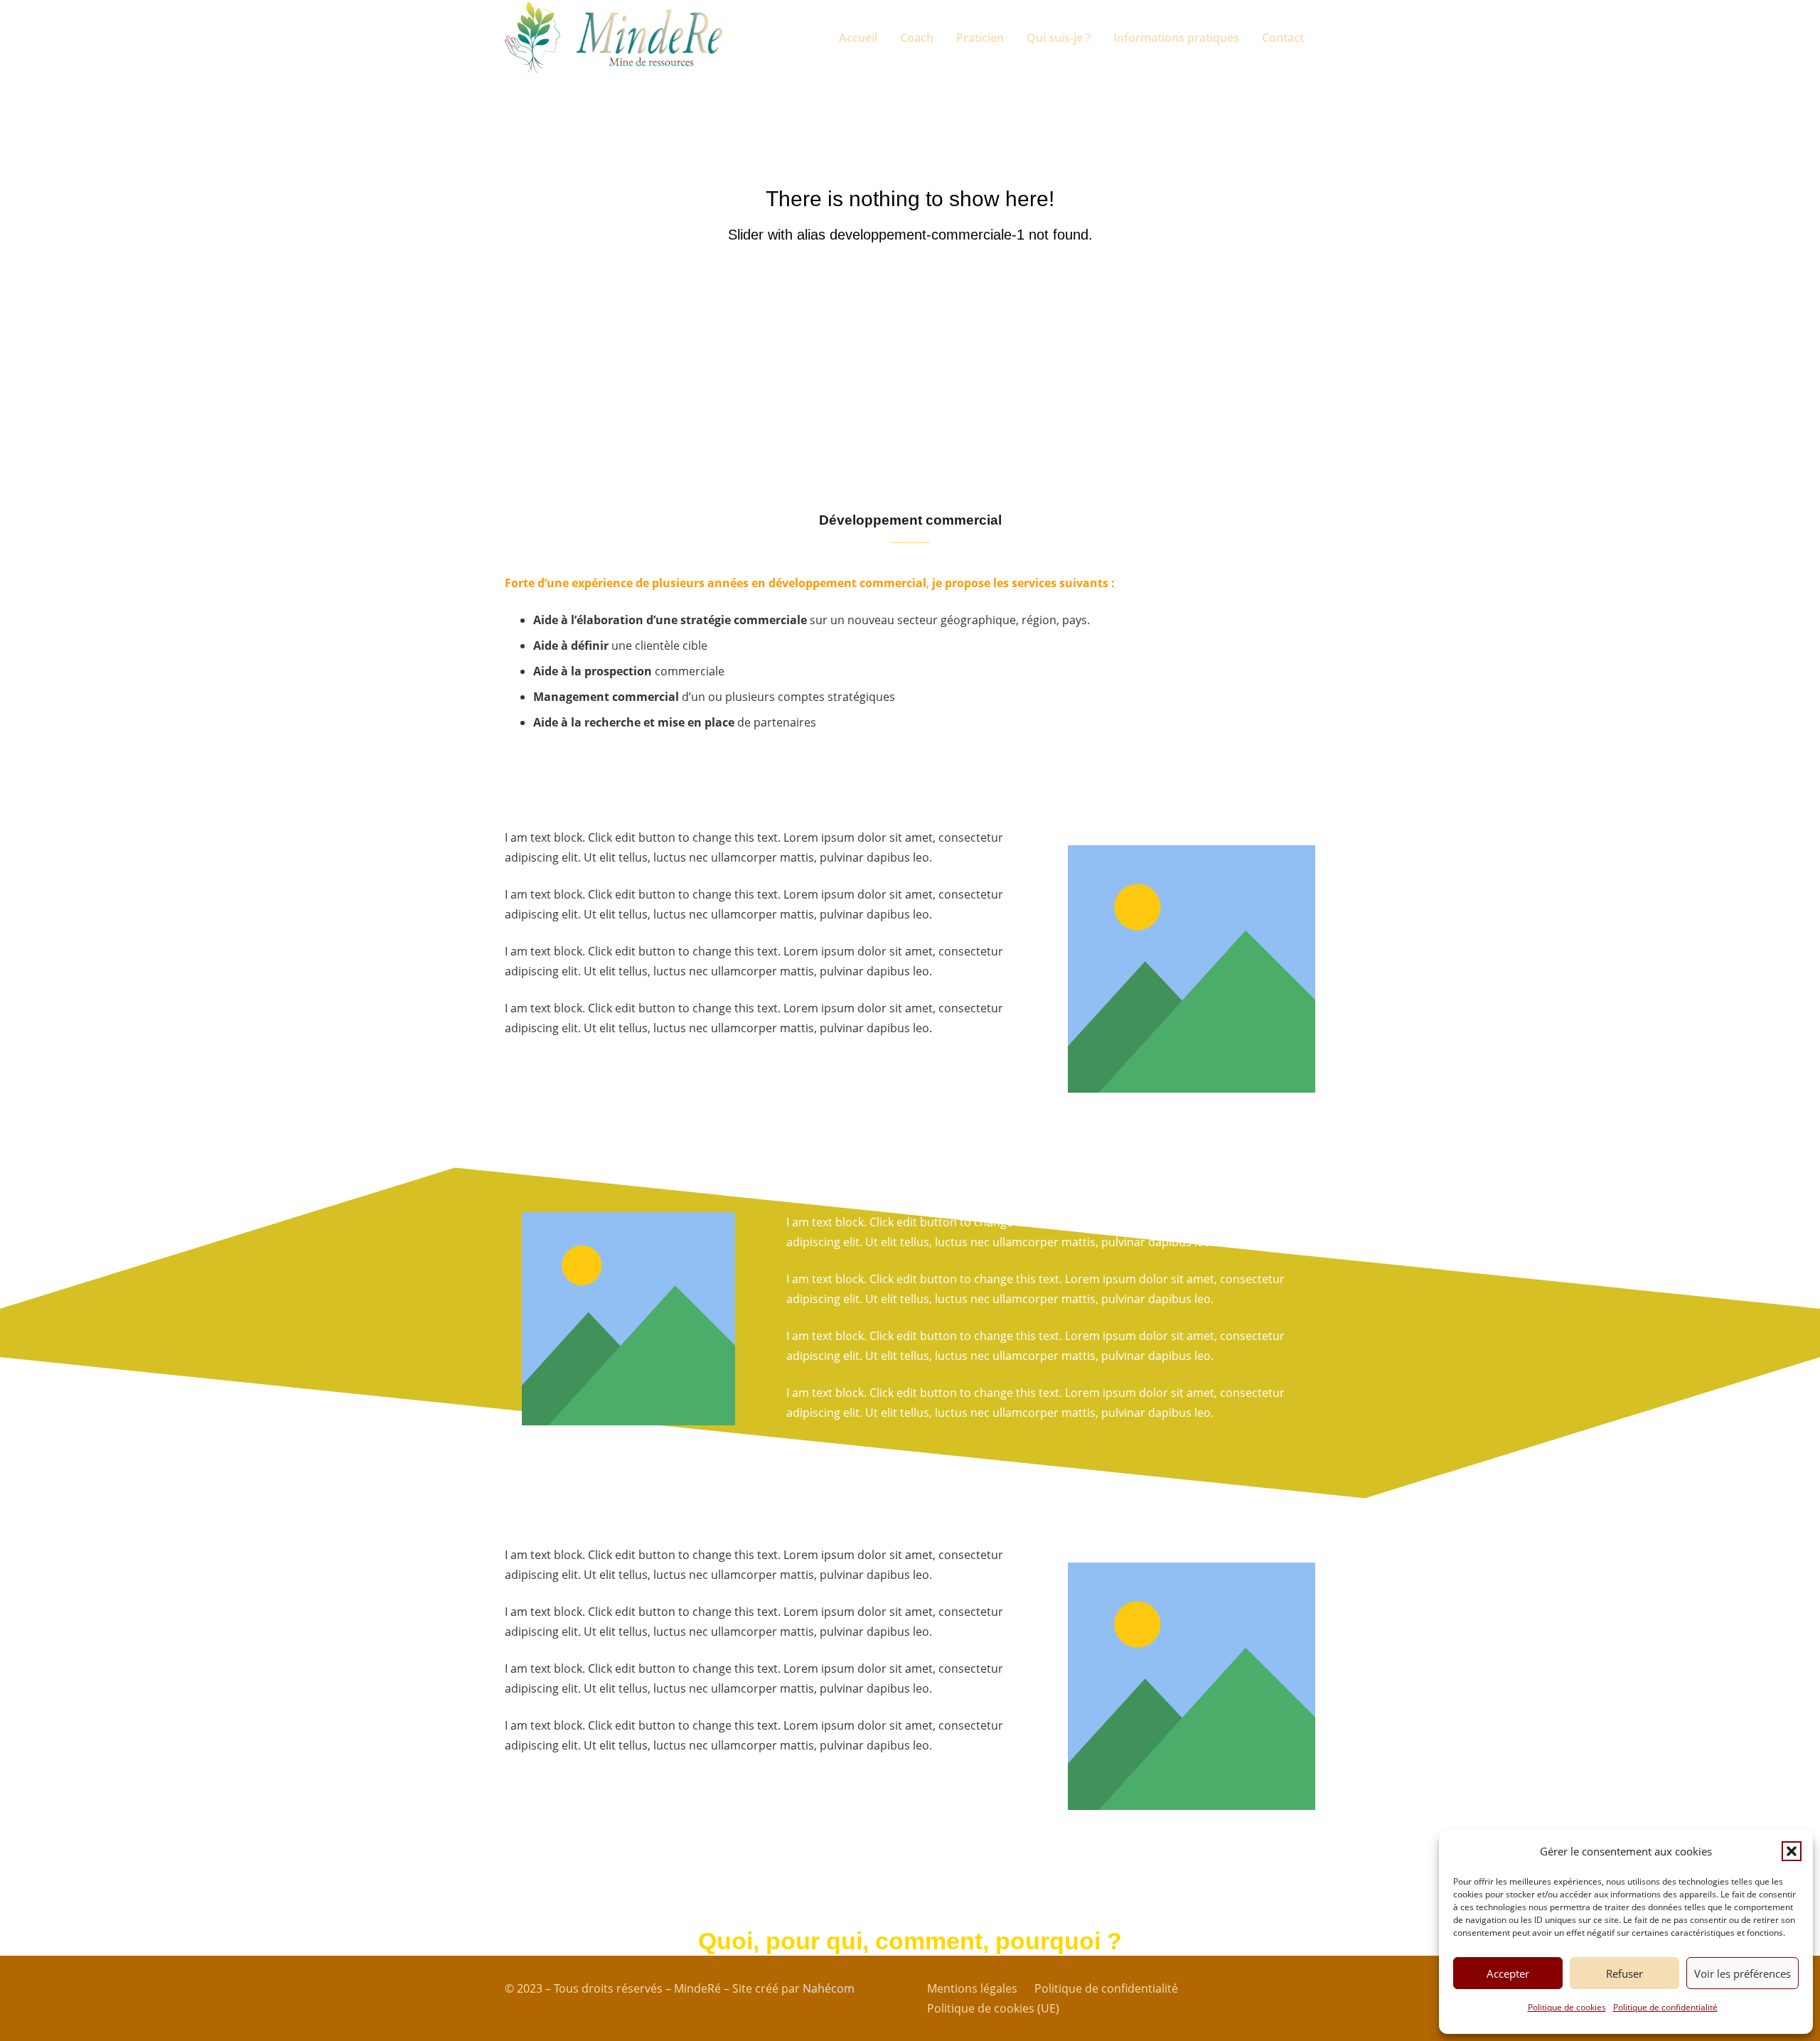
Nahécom (829, 1988)
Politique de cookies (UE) (993, 2008)
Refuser (1624, 1973)
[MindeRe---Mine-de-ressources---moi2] (649, 38)
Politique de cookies (1567, 2007)
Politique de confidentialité (1665, 2007)
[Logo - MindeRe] (532, 38)
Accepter (1508, 1973)
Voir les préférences (1743, 1973)
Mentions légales (972, 1988)
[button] (1792, 1851)
